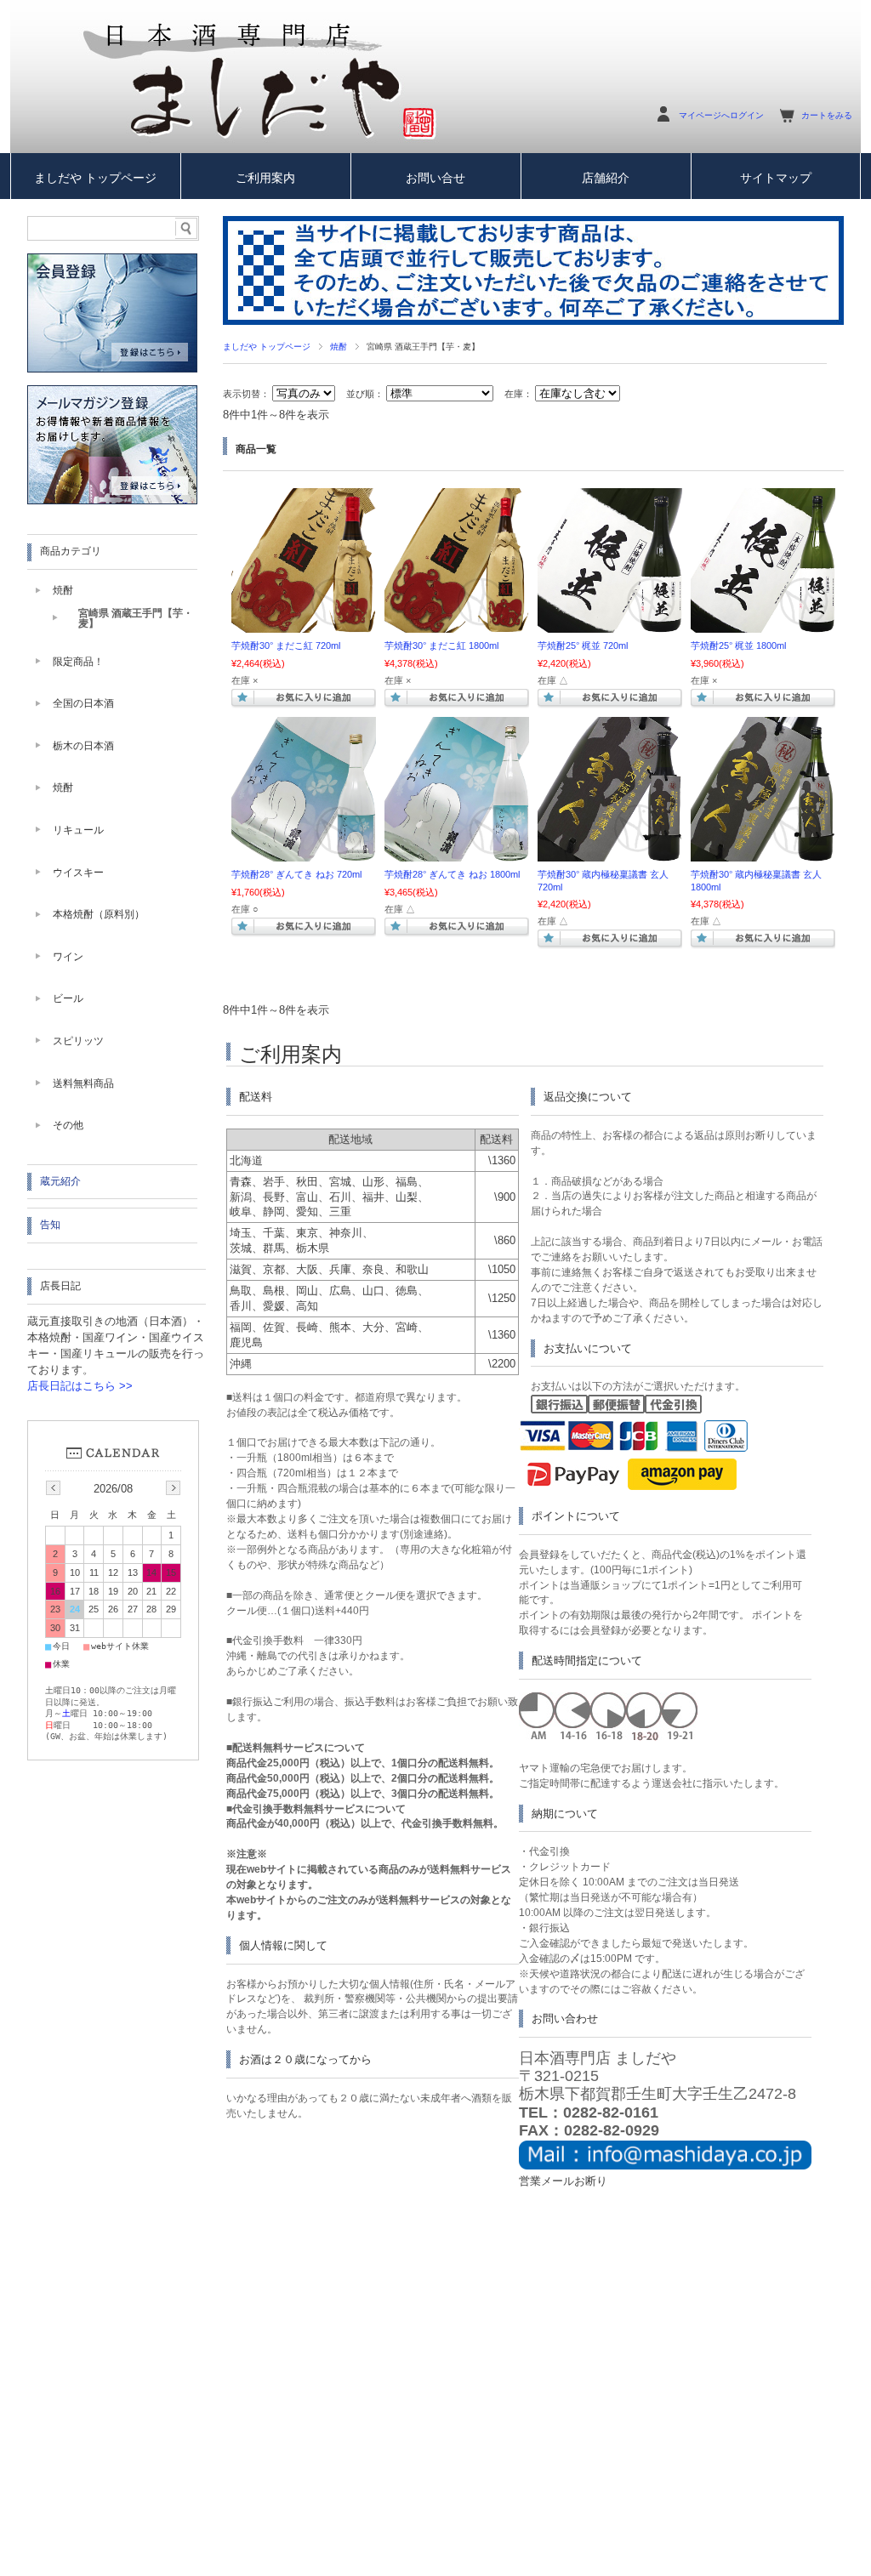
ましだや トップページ (95, 178)
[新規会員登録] (112, 369)
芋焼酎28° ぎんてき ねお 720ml (296, 874)
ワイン (68, 957)
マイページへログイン (721, 115)
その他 (68, 1125)
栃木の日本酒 (83, 746)
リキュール (78, 830)
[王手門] (304, 853)
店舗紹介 (606, 178)
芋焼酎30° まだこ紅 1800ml (441, 645)
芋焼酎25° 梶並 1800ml (738, 645)
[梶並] (610, 624)
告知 (50, 1225)
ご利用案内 (265, 178)
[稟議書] (610, 853)
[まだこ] (304, 624)
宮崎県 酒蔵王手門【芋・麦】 (136, 618)
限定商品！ (78, 662)
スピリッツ (78, 1041)
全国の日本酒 (83, 703)
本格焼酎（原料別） (99, 914)
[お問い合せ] (665, 2166)
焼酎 (339, 347)
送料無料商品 (83, 1083)
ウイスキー (78, 873)
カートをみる (827, 115)
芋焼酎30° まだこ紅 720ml (286, 645)
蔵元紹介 (60, 1181)
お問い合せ (435, 178)
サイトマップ (776, 178)
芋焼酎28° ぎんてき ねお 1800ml (452, 874)
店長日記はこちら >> (80, 1386)
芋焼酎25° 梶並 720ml (583, 645)
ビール (68, 998)
